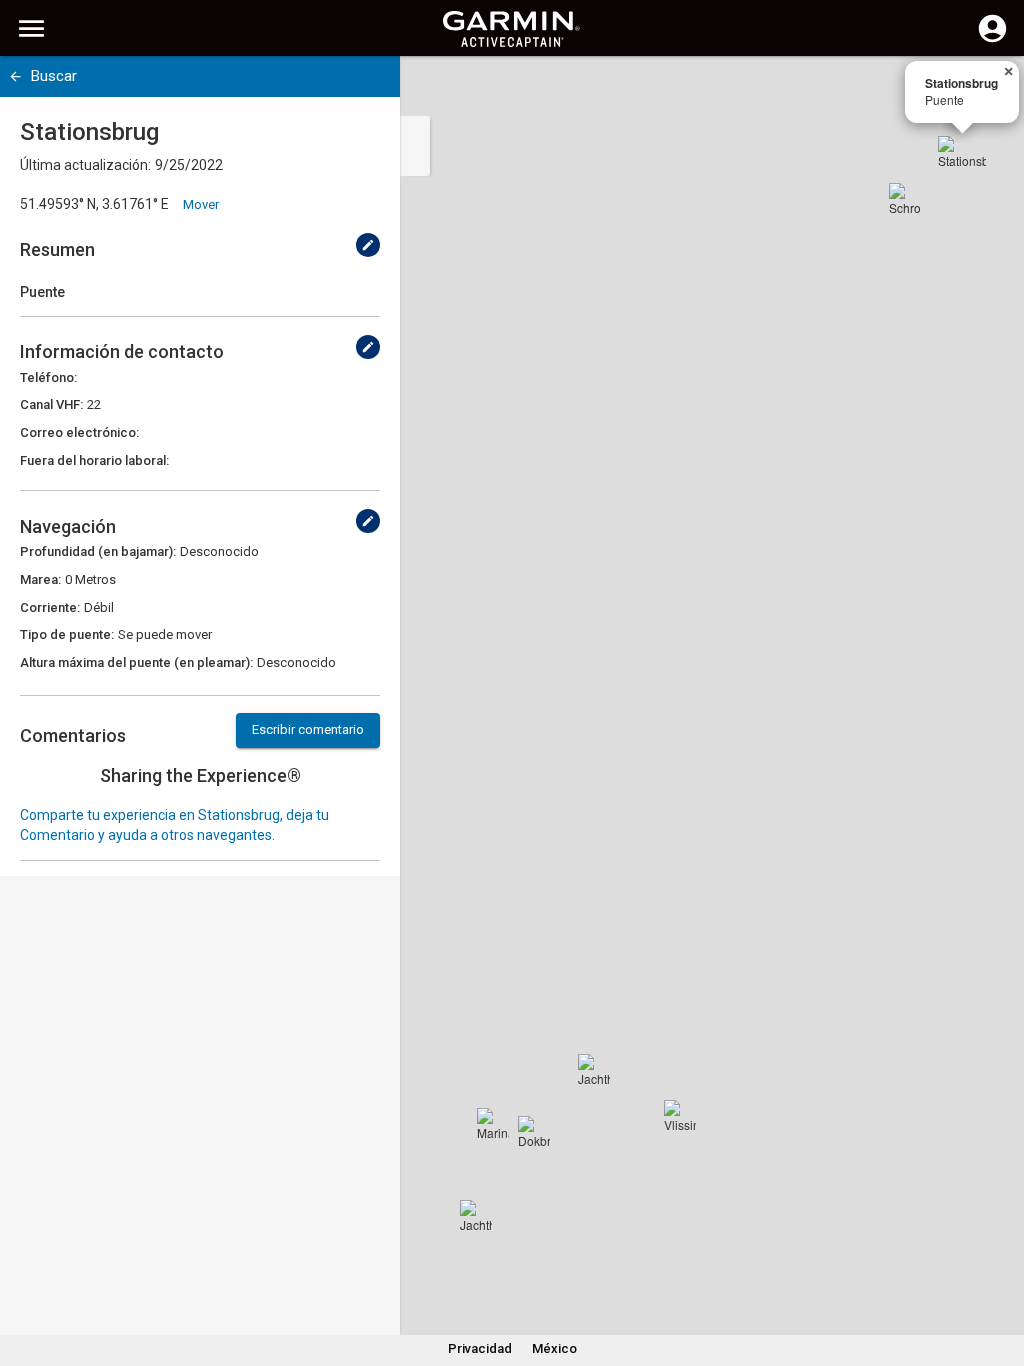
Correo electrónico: (79, 432)
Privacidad (480, 1348)
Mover (201, 204)
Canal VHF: (51, 404)
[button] (999, 1275)
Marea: (40, 579)
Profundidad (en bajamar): (98, 551)
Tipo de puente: (67, 634)
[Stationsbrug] (962, 160)
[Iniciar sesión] (992, 40)
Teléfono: (48, 377)
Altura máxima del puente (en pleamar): (136, 662)
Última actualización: (85, 165)
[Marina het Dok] (493, 1124)
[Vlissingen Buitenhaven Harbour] (680, 1116)
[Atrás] (15, 76)
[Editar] (368, 245)
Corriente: (50, 607)
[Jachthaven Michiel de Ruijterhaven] (476, 1216)
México (554, 1348)
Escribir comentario (308, 729)
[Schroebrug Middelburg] (905, 199)
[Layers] (990, 90)
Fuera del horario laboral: (94, 460)
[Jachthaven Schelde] (594, 1070)
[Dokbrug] (534, 1132)
